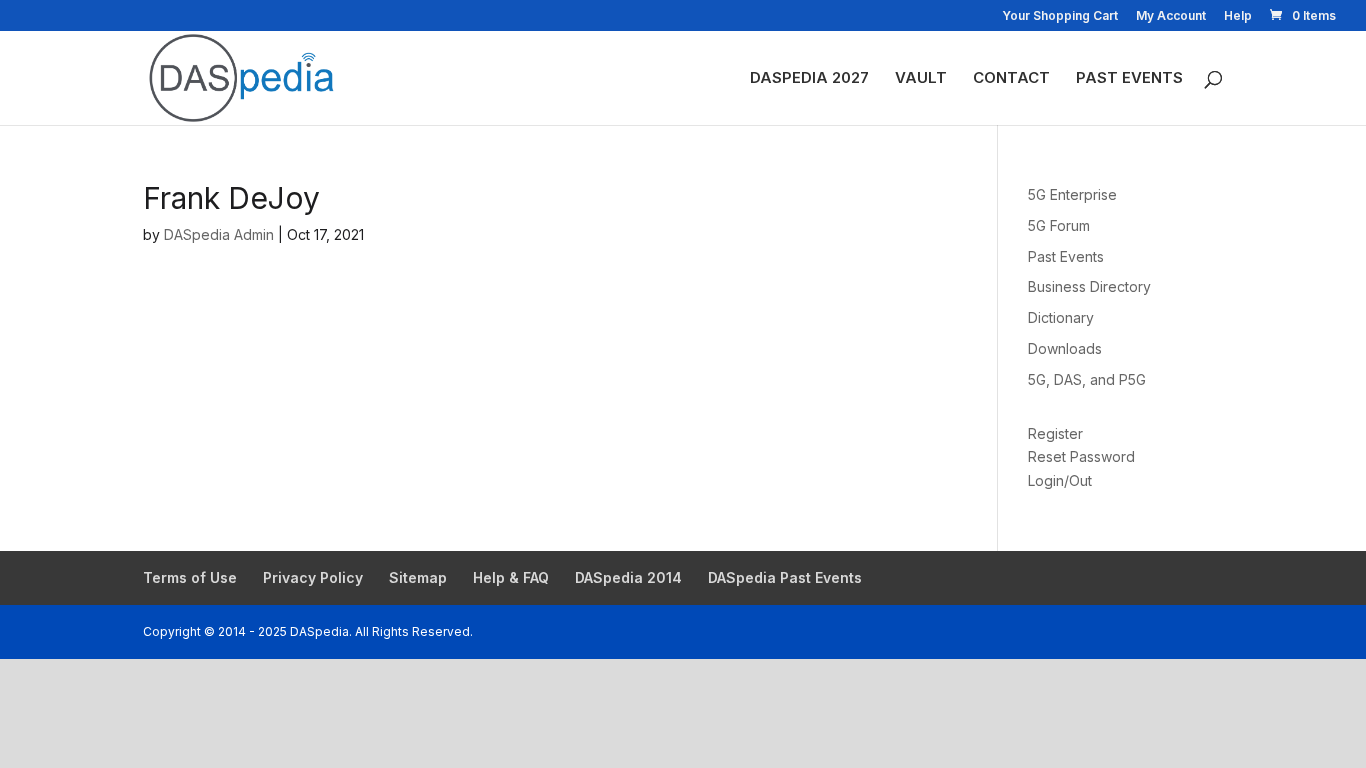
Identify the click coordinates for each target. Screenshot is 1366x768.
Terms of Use (190, 577)
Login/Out (1060, 480)
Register (1055, 433)
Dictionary (1061, 317)
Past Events (1066, 256)
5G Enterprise (1072, 194)
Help (1238, 16)
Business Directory (1089, 286)
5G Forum (1059, 225)
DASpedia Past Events (785, 577)
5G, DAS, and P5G (1087, 379)
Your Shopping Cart (1060, 16)
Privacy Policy (313, 577)
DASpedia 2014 (628, 577)
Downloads (1065, 348)
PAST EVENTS (1129, 79)
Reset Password (1081, 456)
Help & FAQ (511, 577)
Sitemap (418, 577)
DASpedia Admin (219, 234)
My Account (1171, 16)
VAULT (921, 79)
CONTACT (1011, 79)
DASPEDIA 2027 (809, 79)
